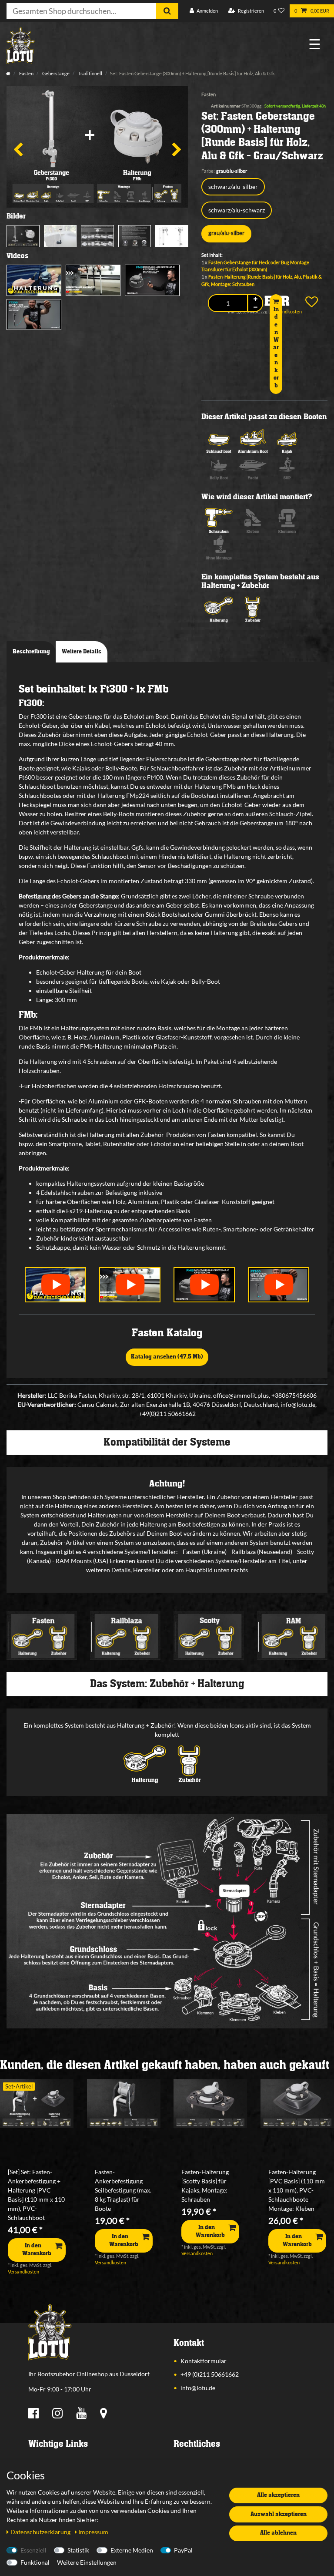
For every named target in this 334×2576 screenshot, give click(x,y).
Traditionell (90, 73)
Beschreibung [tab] (31, 652)
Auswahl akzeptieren (279, 2514)
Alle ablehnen (278, 2533)
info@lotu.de (198, 2388)
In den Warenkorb (276, 348)
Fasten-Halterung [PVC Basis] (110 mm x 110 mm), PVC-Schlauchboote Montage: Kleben (297, 2190)
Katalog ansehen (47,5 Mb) (167, 1357)
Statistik (78, 2550)
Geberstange (55, 73)
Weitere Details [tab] (82, 652)
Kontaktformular (204, 2361)
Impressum (93, 2532)
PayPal (183, 2550)
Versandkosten (23, 2272)
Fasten (26, 73)
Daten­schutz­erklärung (41, 2532)
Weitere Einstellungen (87, 2562)
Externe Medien (132, 2550)
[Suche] (167, 11)
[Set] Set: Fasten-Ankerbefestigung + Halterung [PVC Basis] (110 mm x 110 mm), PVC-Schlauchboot (36, 2195)
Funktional (35, 2562)
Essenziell (33, 2550)
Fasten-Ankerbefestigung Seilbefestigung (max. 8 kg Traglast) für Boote (123, 2190)
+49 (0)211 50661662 (210, 2374)
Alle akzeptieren (278, 2495)
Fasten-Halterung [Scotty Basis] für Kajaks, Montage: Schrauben (205, 2186)
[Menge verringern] (255, 307)
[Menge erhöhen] (255, 299)
